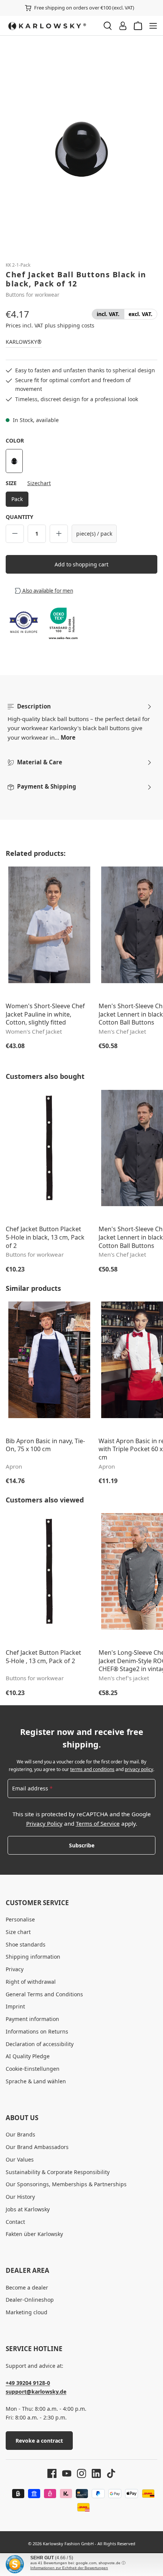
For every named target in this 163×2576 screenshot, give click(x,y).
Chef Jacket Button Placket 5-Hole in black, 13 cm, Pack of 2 (45, 1237)
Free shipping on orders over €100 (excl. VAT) (84, 8)
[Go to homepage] (51, 26)
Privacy (15, 1969)
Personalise (20, 1919)
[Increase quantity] (59, 534)
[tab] (80, 722)
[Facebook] (52, 2473)
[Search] (108, 26)
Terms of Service (98, 1823)
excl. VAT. (140, 314)
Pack (17, 499)
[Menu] (153, 26)
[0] (108, 314)
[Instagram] (79, 2473)
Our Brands (20, 2134)
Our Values (20, 2159)
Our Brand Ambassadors (37, 2147)
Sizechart (39, 483)
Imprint (15, 2006)
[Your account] (123, 26)
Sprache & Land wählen (36, 2081)
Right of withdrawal (31, 1982)
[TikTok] (108, 2473)
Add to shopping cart (81, 564)
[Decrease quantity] (15, 534)
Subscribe (82, 1845)
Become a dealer (27, 2287)
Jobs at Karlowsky (28, 2209)
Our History (20, 2197)
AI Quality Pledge (28, 2056)
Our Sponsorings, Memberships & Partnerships (66, 2184)
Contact (15, 2222)
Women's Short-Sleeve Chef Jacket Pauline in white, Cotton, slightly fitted (45, 1014)
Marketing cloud (27, 2312)
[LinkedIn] (93, 2473)
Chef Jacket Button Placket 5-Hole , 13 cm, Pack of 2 (43, 1657)
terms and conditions (92, 1769)
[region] (81, 148)
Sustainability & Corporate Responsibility (58, 2172)
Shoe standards (26, 1944)
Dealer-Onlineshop (30, 2300)
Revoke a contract (39, 2441)
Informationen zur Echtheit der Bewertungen (69, 2568)
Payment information (32, 2019)
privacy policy (139, 1769)
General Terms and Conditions (44, 1994)
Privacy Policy (44, 1823)
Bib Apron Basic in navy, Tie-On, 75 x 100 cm (45, 1445)
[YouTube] (64, 2473)
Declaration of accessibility (40, 2044)
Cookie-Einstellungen (33, 2069)
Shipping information (33, 1957)
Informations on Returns (37, 2031)
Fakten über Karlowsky (34, 2234)
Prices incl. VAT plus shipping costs (50, 325)
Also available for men (47, 591)
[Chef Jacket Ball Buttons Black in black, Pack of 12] (81, 148)
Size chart (18, 1932)
